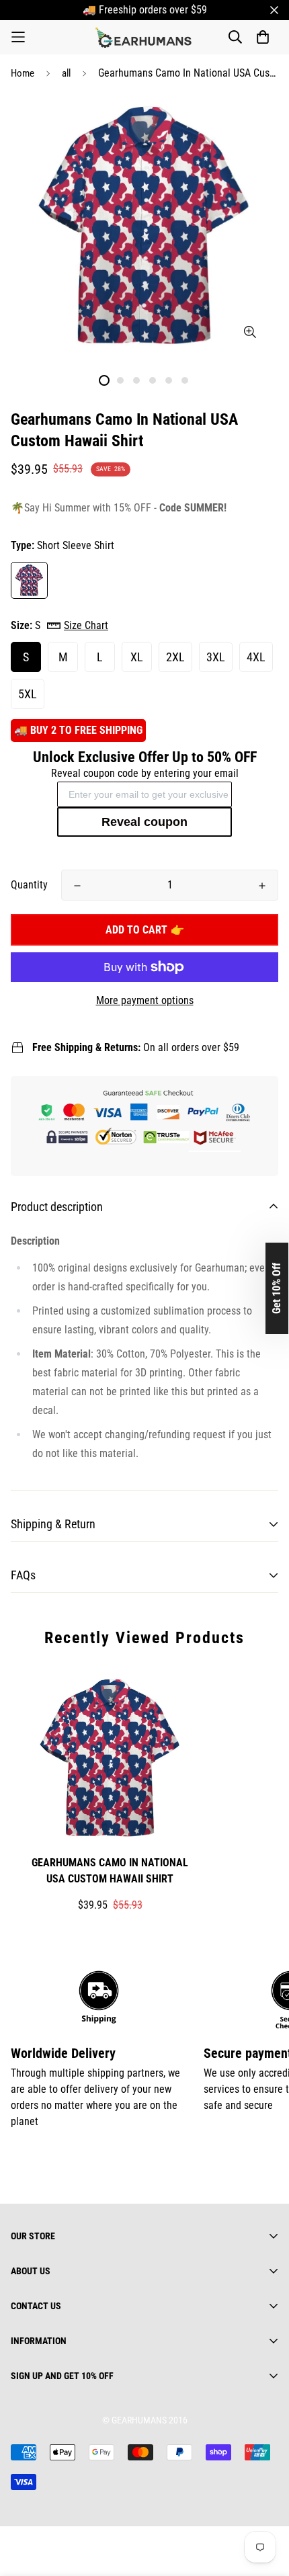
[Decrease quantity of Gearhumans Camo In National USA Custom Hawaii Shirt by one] (77, 886)
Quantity (29, 885)
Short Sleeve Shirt (29, 580)
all (66, 73)
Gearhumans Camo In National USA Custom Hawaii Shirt (110, 1871)
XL (137, 657)
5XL (28, 694)
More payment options (145, 1000)
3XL (216, 657)
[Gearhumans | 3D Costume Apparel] (145, 37)
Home (23, 73)
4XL (256, 657)
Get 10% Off (277, 1288)
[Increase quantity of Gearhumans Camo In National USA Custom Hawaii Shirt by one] (262, 886)
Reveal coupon (144, 822)
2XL (175, 657)
